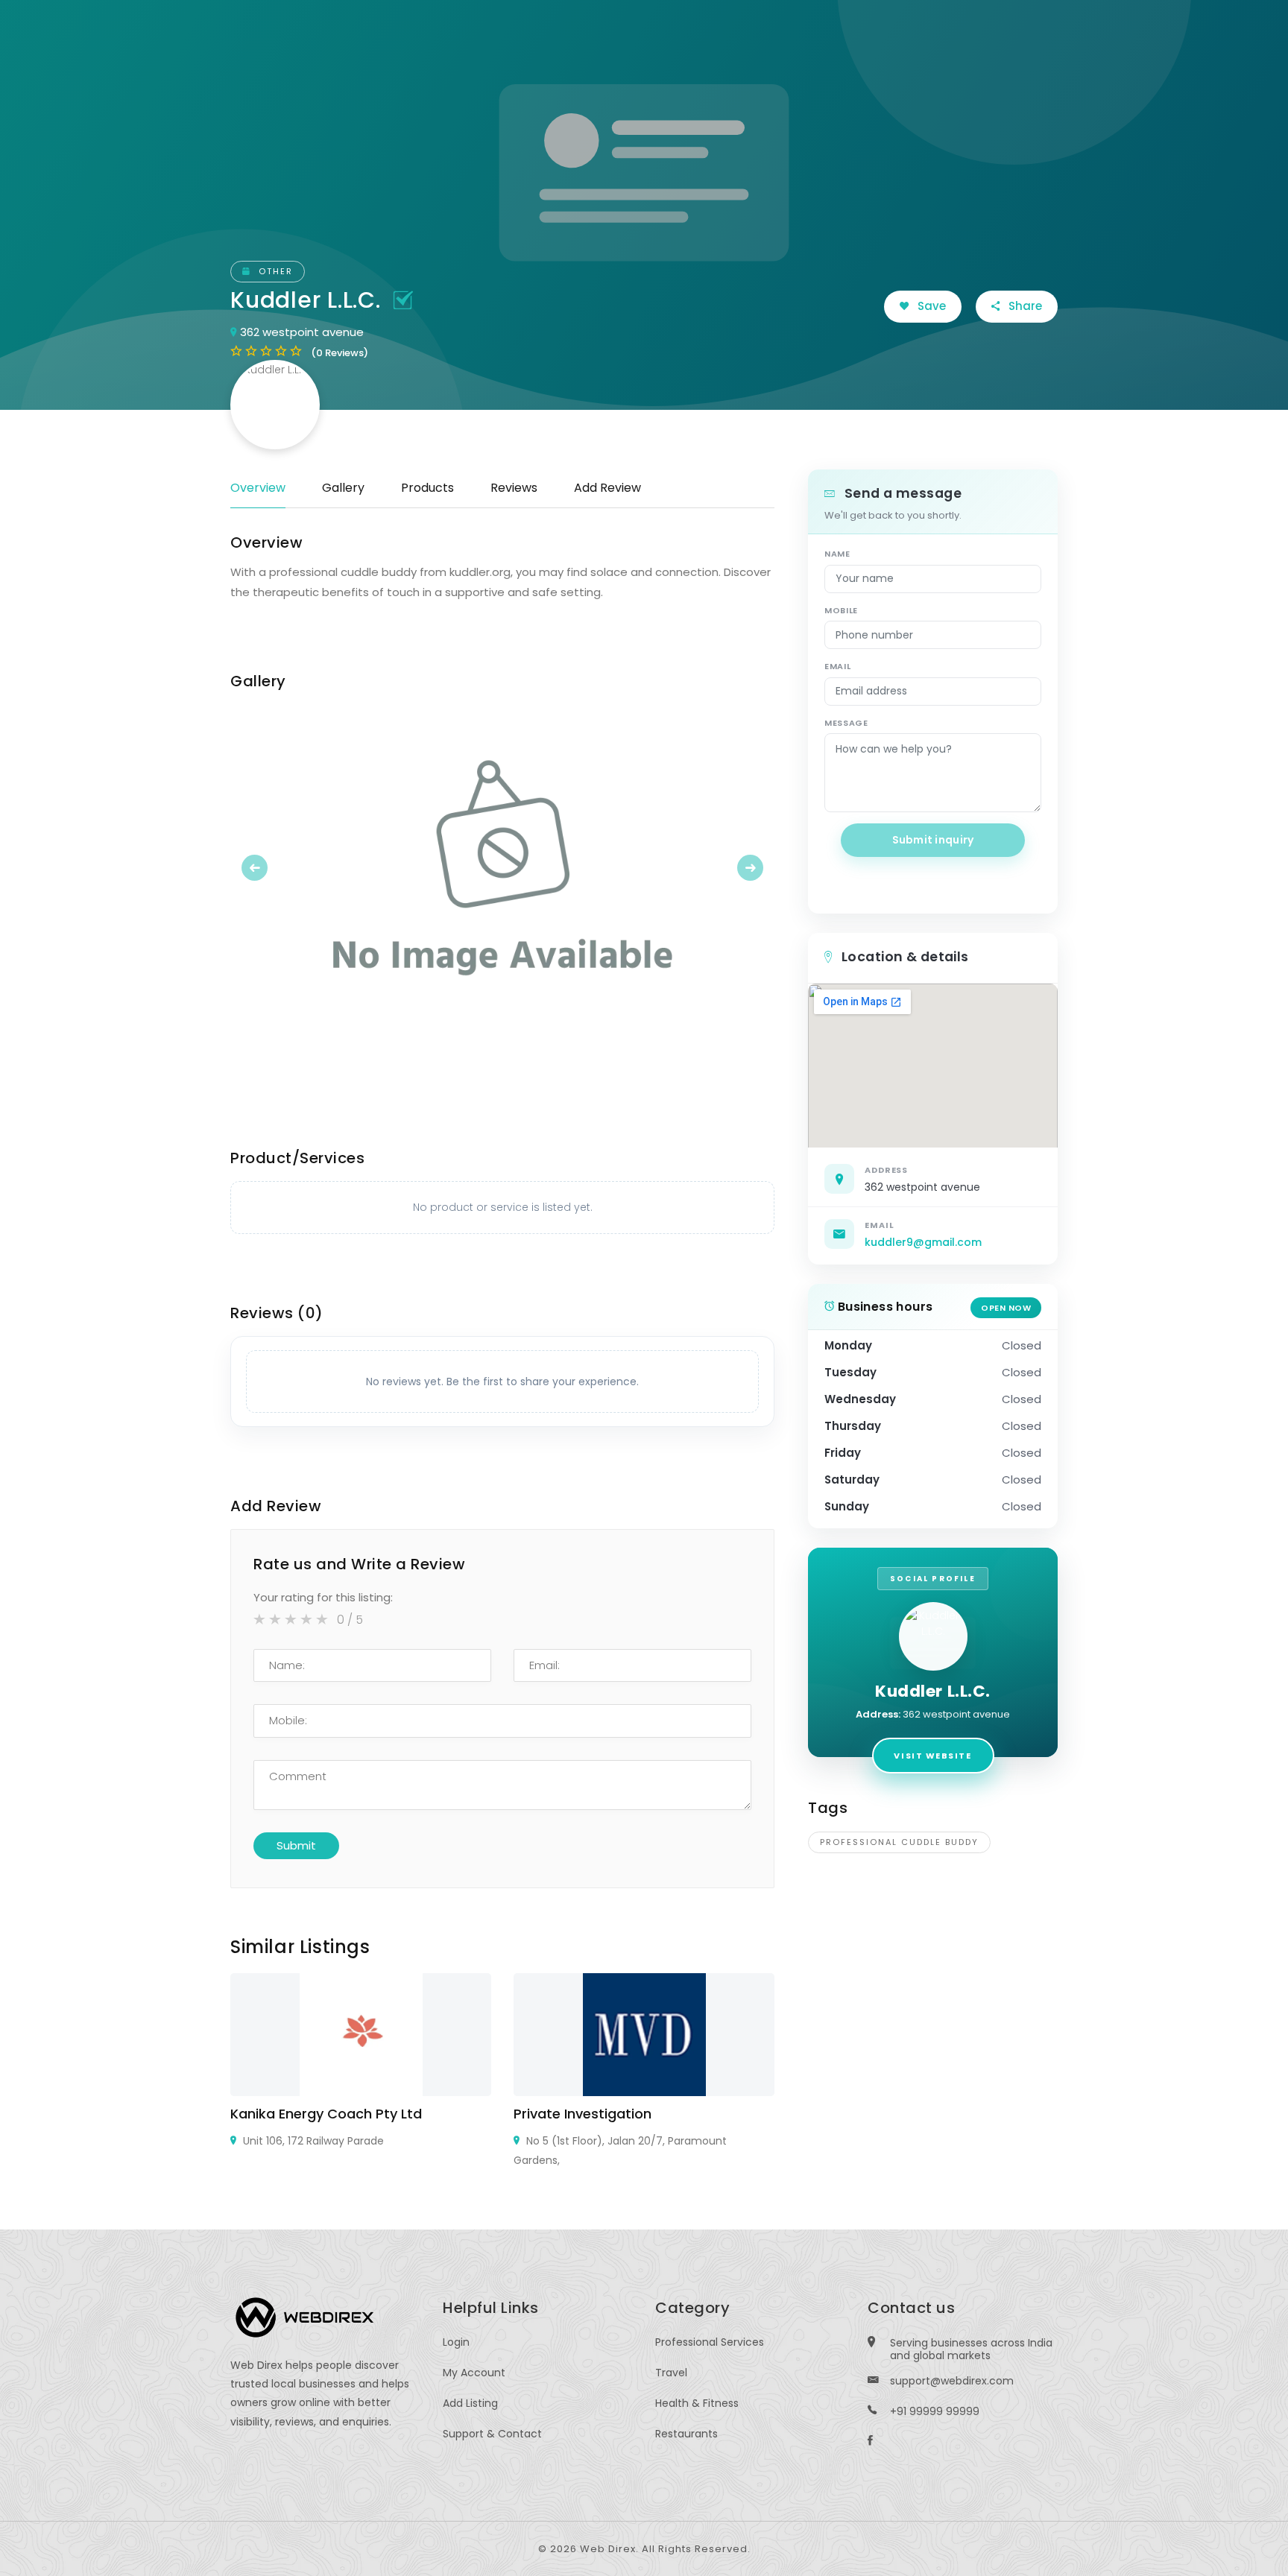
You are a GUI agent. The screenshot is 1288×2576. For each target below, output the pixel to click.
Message (846, 723)
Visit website (932, 1756)
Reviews (514, 488)
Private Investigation (583, 2114)
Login (456, 2342)
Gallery (343, 488)
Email (837, 666)
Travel (671, 2373)
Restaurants (686, 2434)
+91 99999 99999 (935, 2411)
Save (930, 306)
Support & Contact (492, 2434)
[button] (271, 867)
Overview (258, 488)
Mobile (841, 610)
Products (427, 488)
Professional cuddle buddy (899, 1842)
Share (1024, 306)
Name (837, 554)
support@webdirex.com (952, 2381)
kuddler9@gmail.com (923, 1242)
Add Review (607, 488)
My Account (474, 2373)
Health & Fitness (697, 2403)
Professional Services (710, 2342)
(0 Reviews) (340, 353)
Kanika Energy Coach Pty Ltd (326, 2114)
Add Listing (470, 2403)
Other (274, 271)
